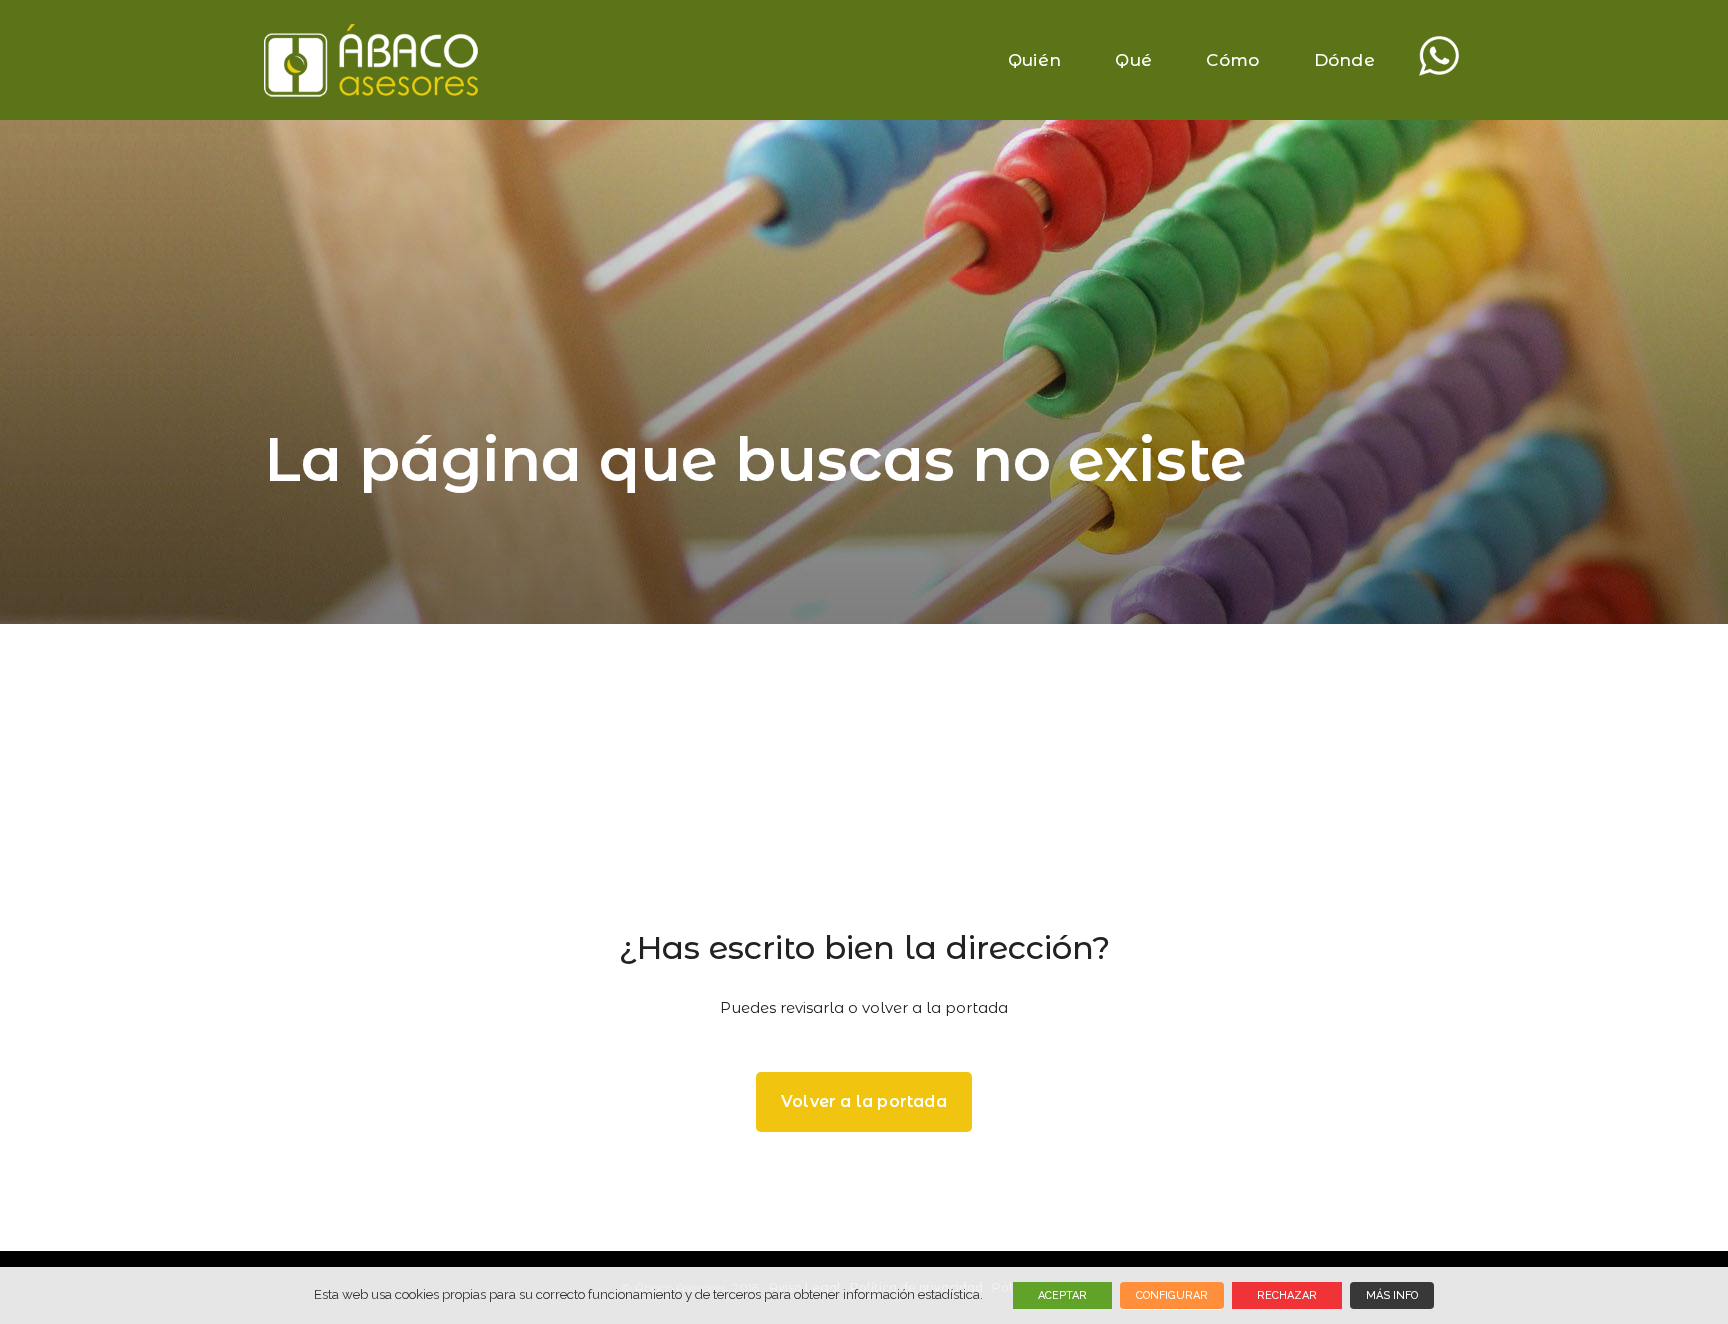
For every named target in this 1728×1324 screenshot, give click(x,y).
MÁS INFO (1392, 1295)
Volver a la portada (864, 1101)
